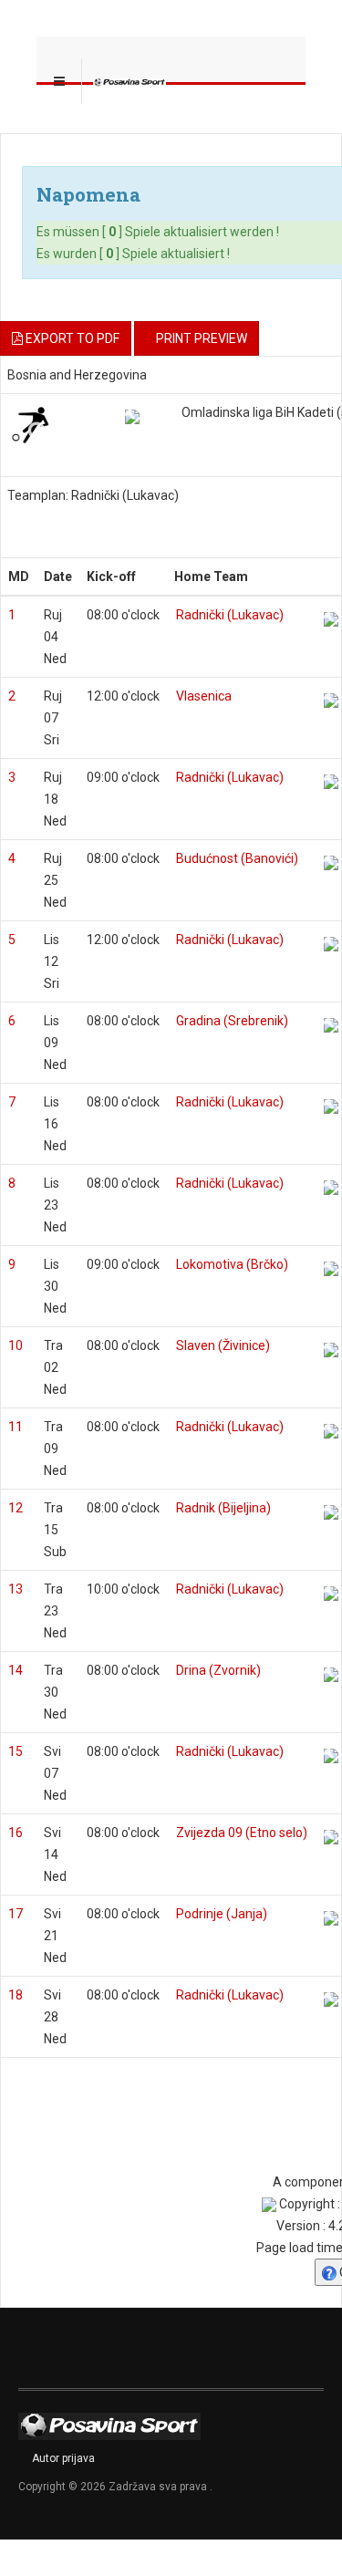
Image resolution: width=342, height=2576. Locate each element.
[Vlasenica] (331, 701)
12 (16, 1508)
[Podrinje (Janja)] (331, 1918)
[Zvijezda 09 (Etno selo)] (331, 1837)
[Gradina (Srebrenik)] (331, 1025)
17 (16, 1914)
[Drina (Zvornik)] (331, 1675)
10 (16, 1345)
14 (16, 1670)
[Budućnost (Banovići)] (331, 863)
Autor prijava (63, 2458)
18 (16, 1995)
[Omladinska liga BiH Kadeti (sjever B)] (132, 417)
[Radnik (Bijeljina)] (331, 1512)
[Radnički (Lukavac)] (331, 619)
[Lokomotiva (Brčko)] (331, 1269)
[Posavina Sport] (130, 81)
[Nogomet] (30, 424)
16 (16, 1833)
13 (16, 1589)
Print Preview (202, 338)
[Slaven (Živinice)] (331, 1350)
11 (16, 1427)
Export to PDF (71, 338)
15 (16, 1751)
